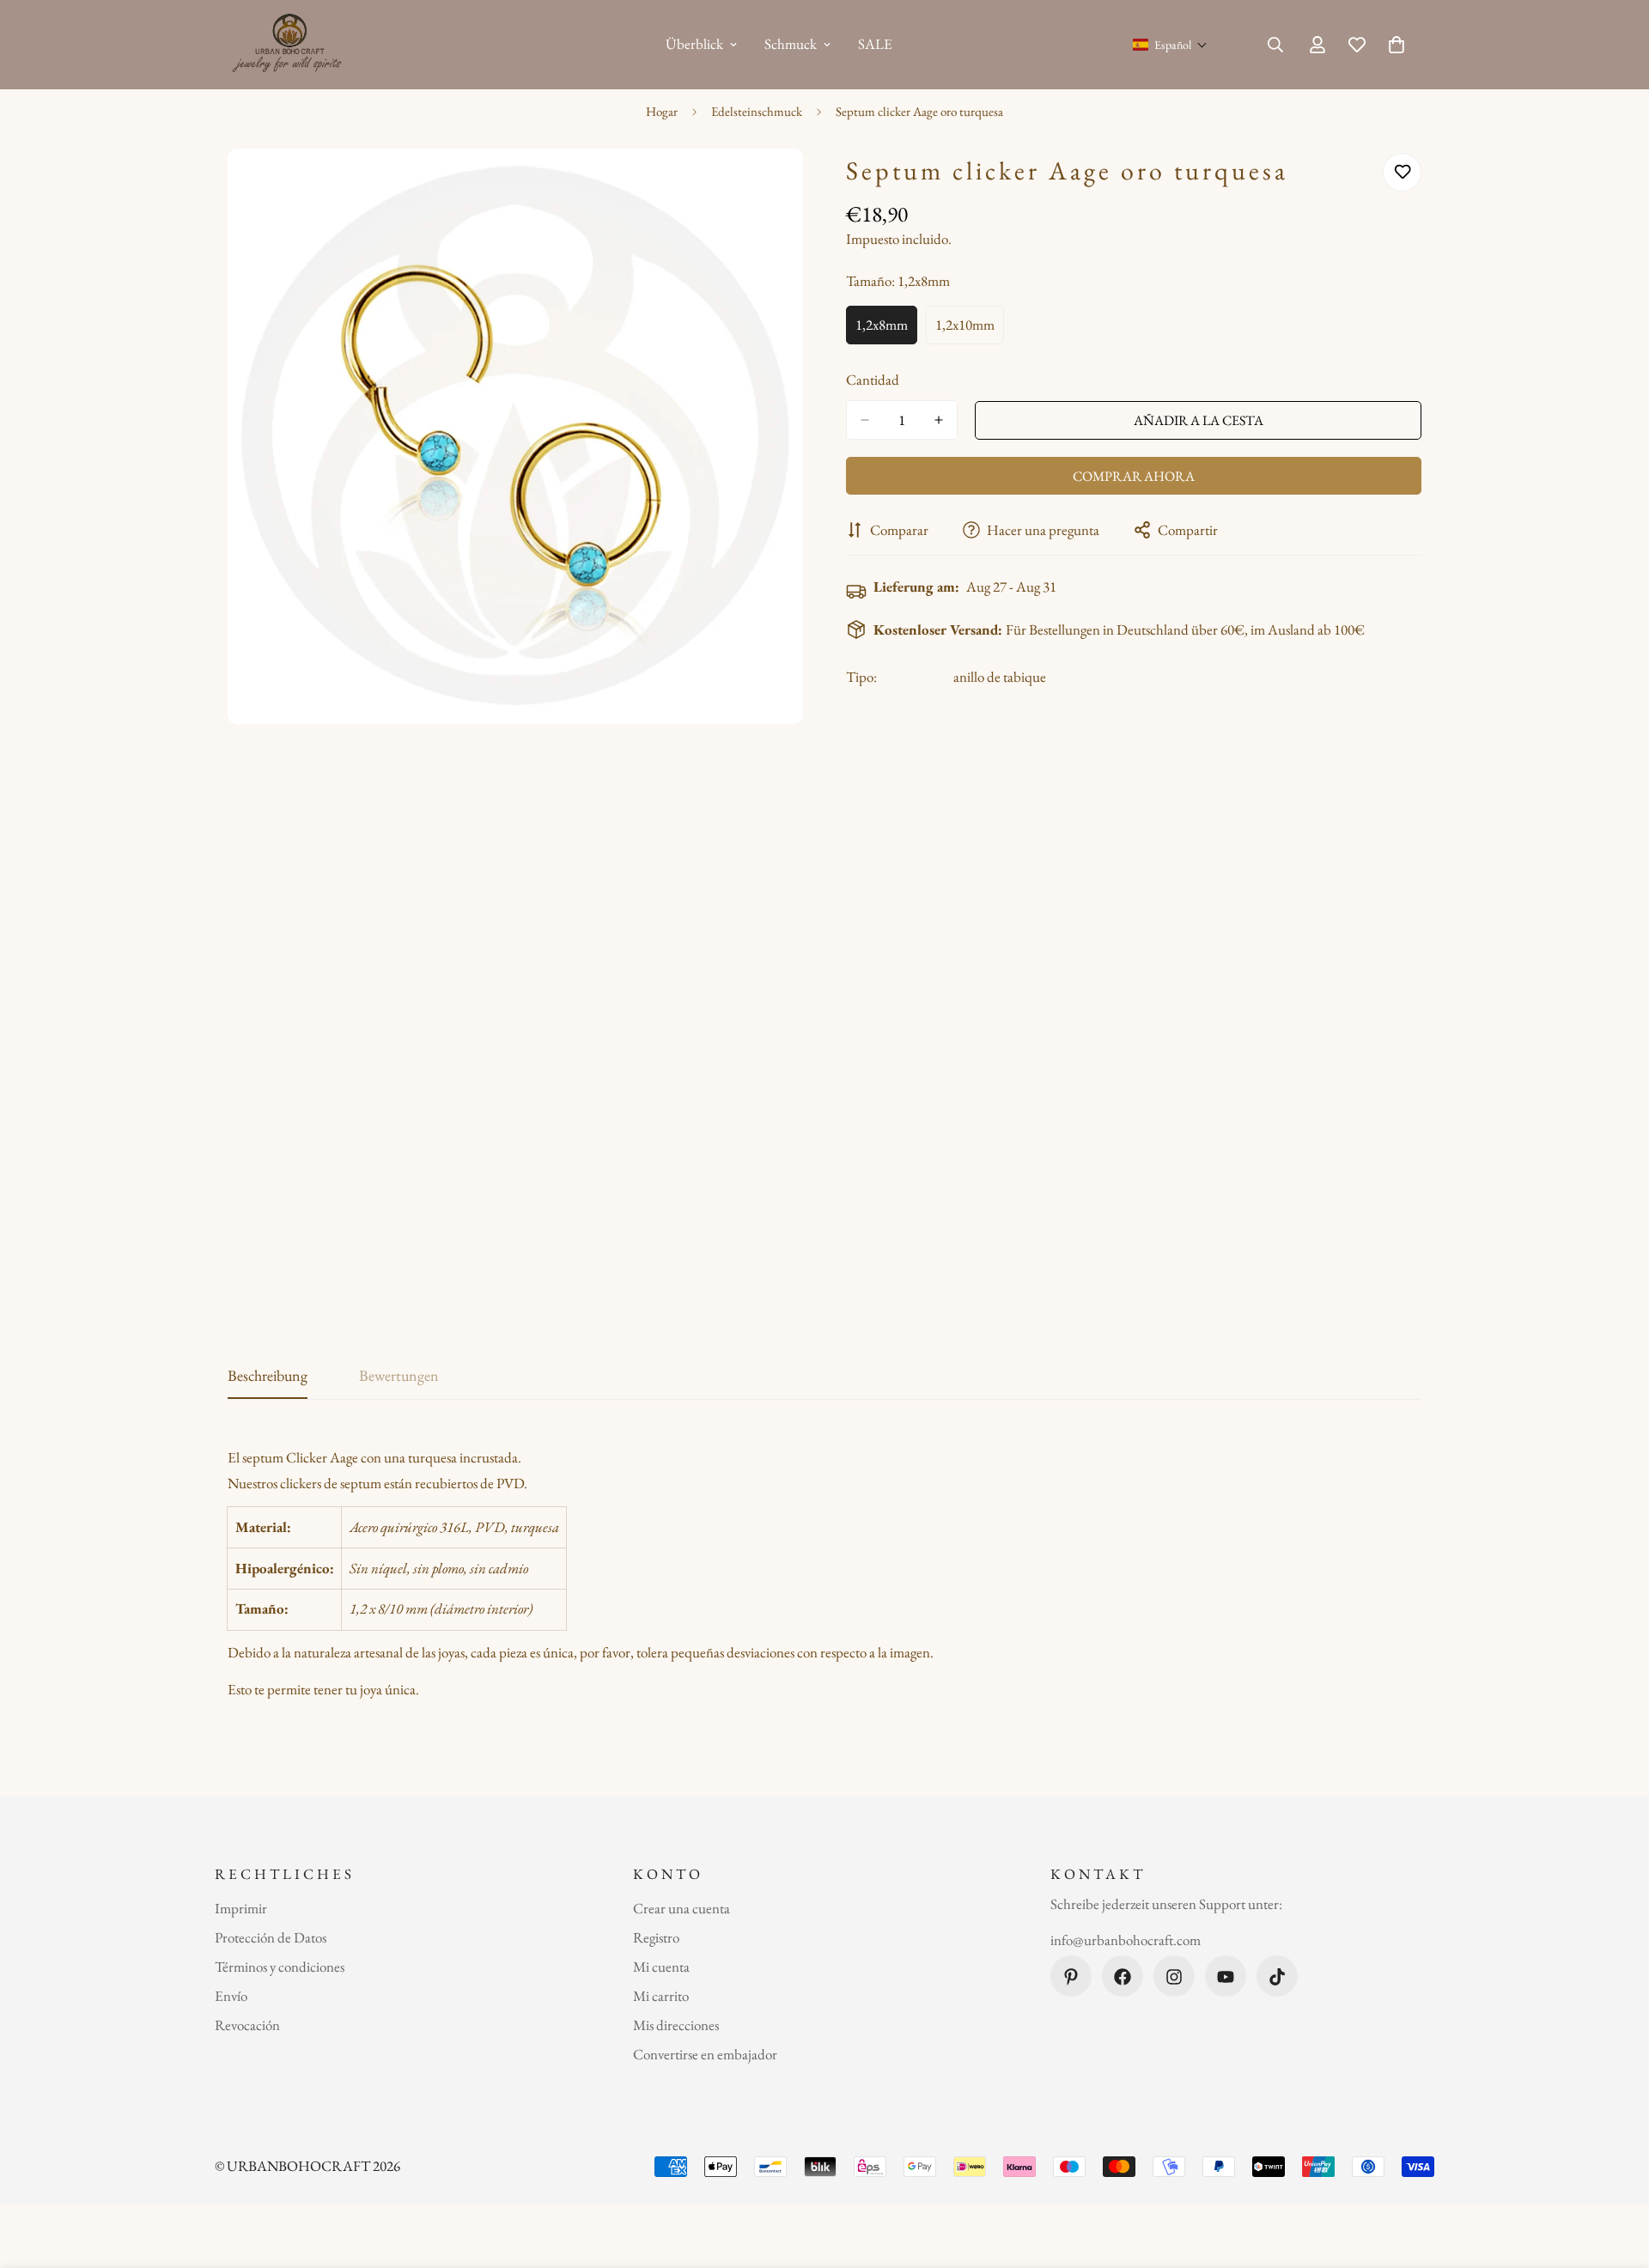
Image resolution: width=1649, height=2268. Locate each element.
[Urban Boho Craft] (290, 45)
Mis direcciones (676, 2026)
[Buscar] (1275, 45)
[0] (1396, 45)
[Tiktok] (1277, 1977)
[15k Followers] (1174, 1977)
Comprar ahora (1134, 476)
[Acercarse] (788, 185)
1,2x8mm (886, 329)
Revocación (247, 2026)
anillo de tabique (1000, 677)
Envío (231, 1997)
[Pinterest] (1071, 1977)
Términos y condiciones (280, 1967)
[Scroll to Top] (1616, 2174)
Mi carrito (661, 1997)
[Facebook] (1123, 1977)
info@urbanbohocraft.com (1126, 1940)
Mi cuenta (661, 1967)
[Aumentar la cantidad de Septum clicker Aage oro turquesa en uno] (939, 420)
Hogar (662, 111)
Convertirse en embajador (705, 2055)
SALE (875, 44)
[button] (1170, 45)
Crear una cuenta (682, 1909)
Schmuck (791, 44)
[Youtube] (1226, 1977)
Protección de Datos (271, 1938)
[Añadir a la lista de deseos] (1402, 172)
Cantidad (873, 380)
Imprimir (241, 1909)
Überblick (694, 44)
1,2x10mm (970, 329)
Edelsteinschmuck (757, 111)
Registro (656, 1938)
